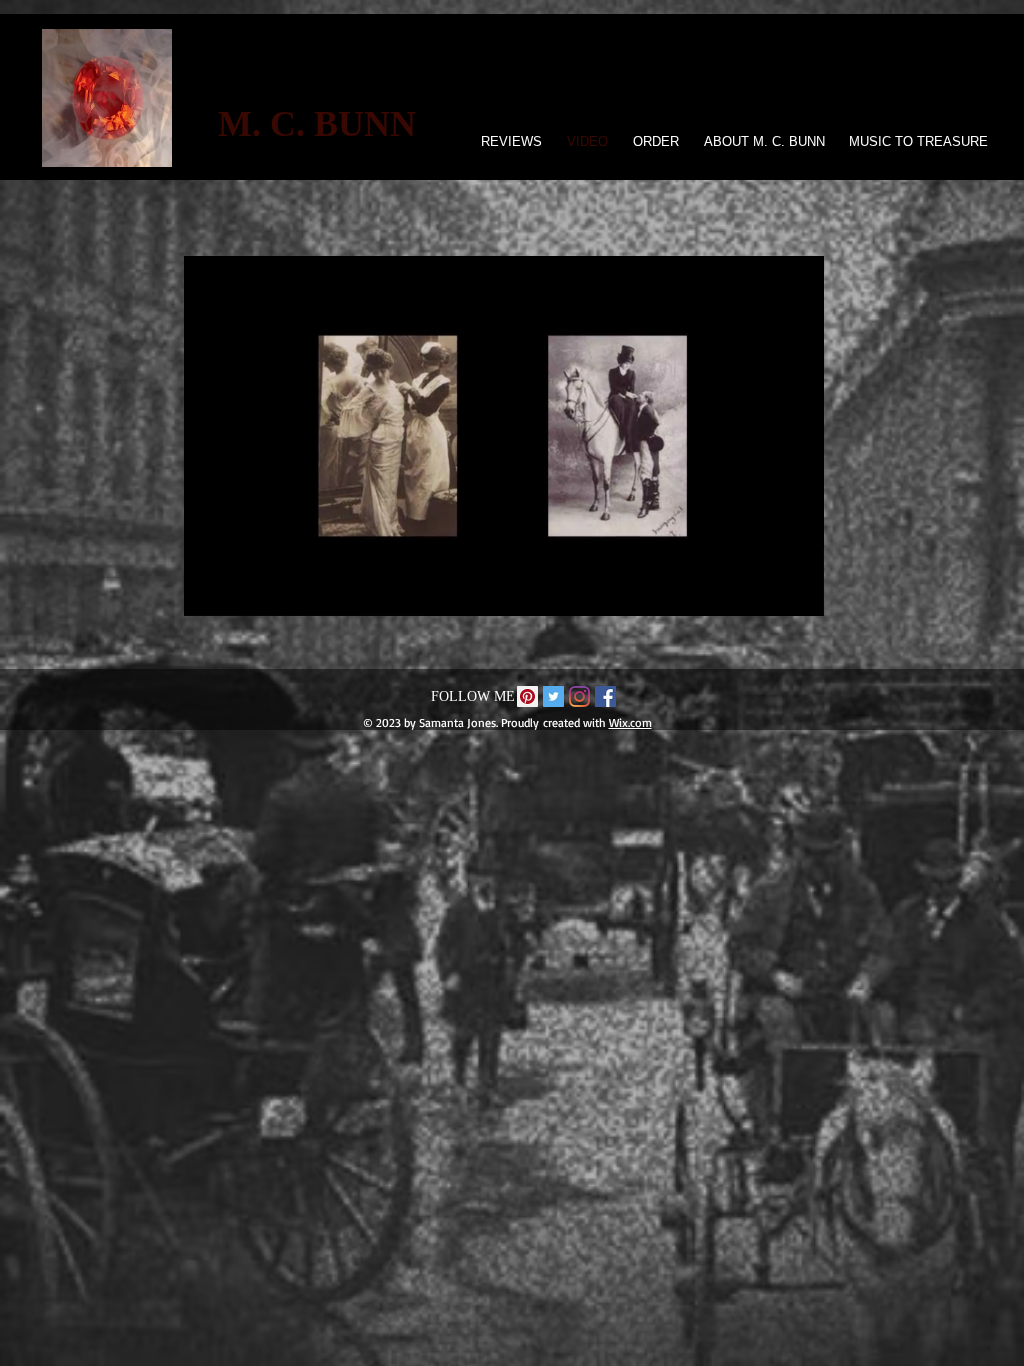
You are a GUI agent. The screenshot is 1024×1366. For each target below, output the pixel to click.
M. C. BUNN (317, 124)
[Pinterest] (527, 696)
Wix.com (630, 722)
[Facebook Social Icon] (605, 696)
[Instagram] (579, 696)
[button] (798, 594)
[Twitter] (553, 696)
